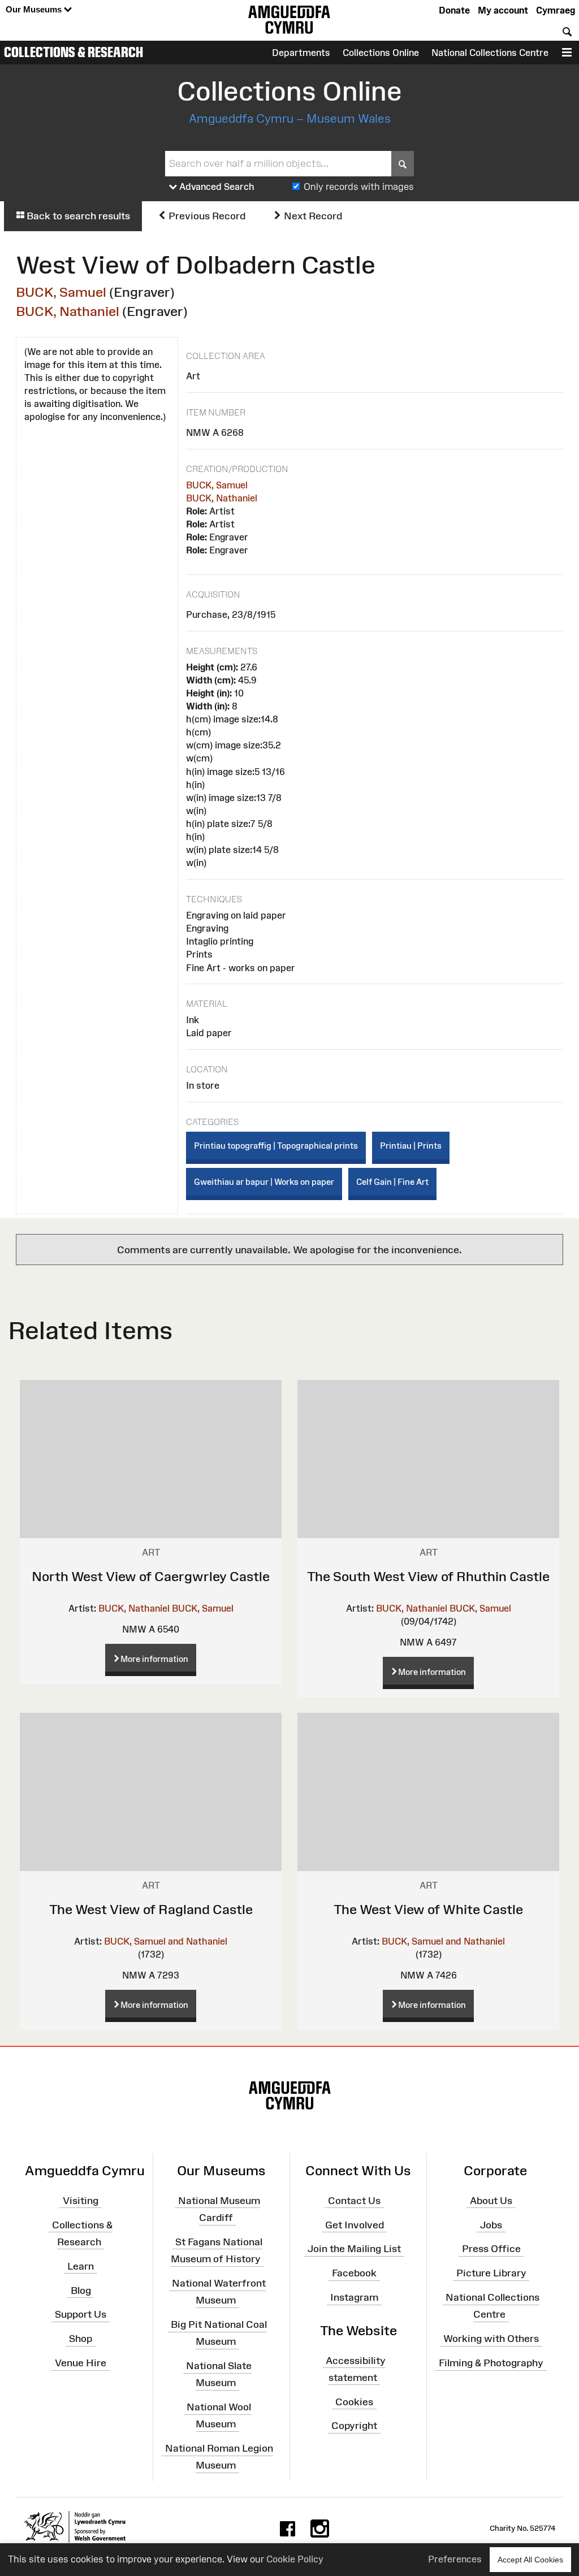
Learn (81, 2266)
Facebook (354, 2273)
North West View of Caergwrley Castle (151, 1576)
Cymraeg (556, 10)
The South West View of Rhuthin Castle (428, 1576)
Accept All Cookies (530, 2560)
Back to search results (77, 216)
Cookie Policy (295, 2559)
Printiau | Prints (411, 1146)
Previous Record (206, 216)
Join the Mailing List (354, 2249)
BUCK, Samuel (61, 292)
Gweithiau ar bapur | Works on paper (264, 1182)
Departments (301, 53)
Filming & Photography (491, 2363)
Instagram (354, 2297)
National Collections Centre (490, 53)
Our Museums (35, 9)
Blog (81, 2290)
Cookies (354, 2401)
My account (503, 10)
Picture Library (491, 2273)
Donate (454, 10)
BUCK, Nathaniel (68, 311)
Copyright (354, 2426)
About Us (491, 2201)
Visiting (81, 2201)
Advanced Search (216, 187)
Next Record (312, 216)
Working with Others (491, 2339)
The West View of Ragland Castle (151, 1909)
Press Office (491, 2249)
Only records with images (359, 187)
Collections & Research (74, 52)
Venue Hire (81, 2363)
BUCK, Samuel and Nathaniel (166, 1941)
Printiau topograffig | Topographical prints (276, 1146)
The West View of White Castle (428, 1909)
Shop (81, 2339)
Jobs (491, 2224)
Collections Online (381, 53)
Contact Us (354, 2201)
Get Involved (355, 2224)
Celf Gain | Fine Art (392, 1182)
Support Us (81, 2314)
